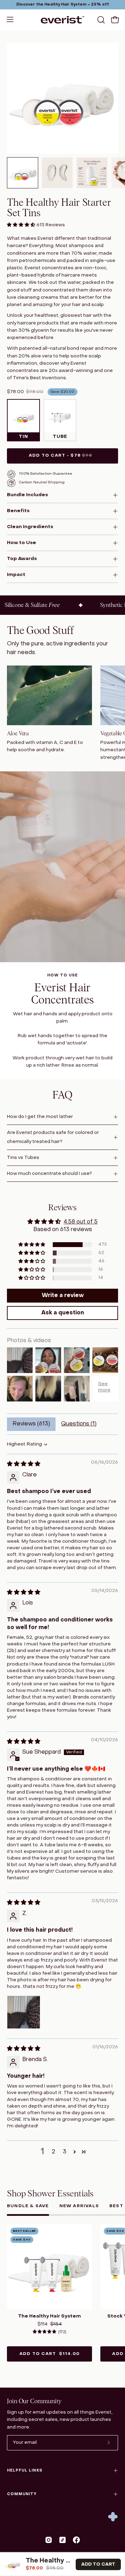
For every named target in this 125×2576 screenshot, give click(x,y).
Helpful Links (25, 2471)
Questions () (79, 1424)
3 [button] (65, 2152)
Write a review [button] (63, 1296)
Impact (16, 575)
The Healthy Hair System (49, 2316)
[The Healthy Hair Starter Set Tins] (23, 173)
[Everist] (62, 20)
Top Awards (22, 559)
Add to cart (49, 2354)
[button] (100, 20)
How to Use (22, 543)
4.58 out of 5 (81, 1222)
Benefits (18, 511)
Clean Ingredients (30, 527)
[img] (24, 1464)
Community (22, 2494)
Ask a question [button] (63, 1313)
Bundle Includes (27, 495)
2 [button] (53, 2152)
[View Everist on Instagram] (49, 2540)
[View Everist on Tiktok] (62, 2540)
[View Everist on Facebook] (76, 2540)
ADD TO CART (98, 2564)
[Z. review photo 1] (24, 2012)
